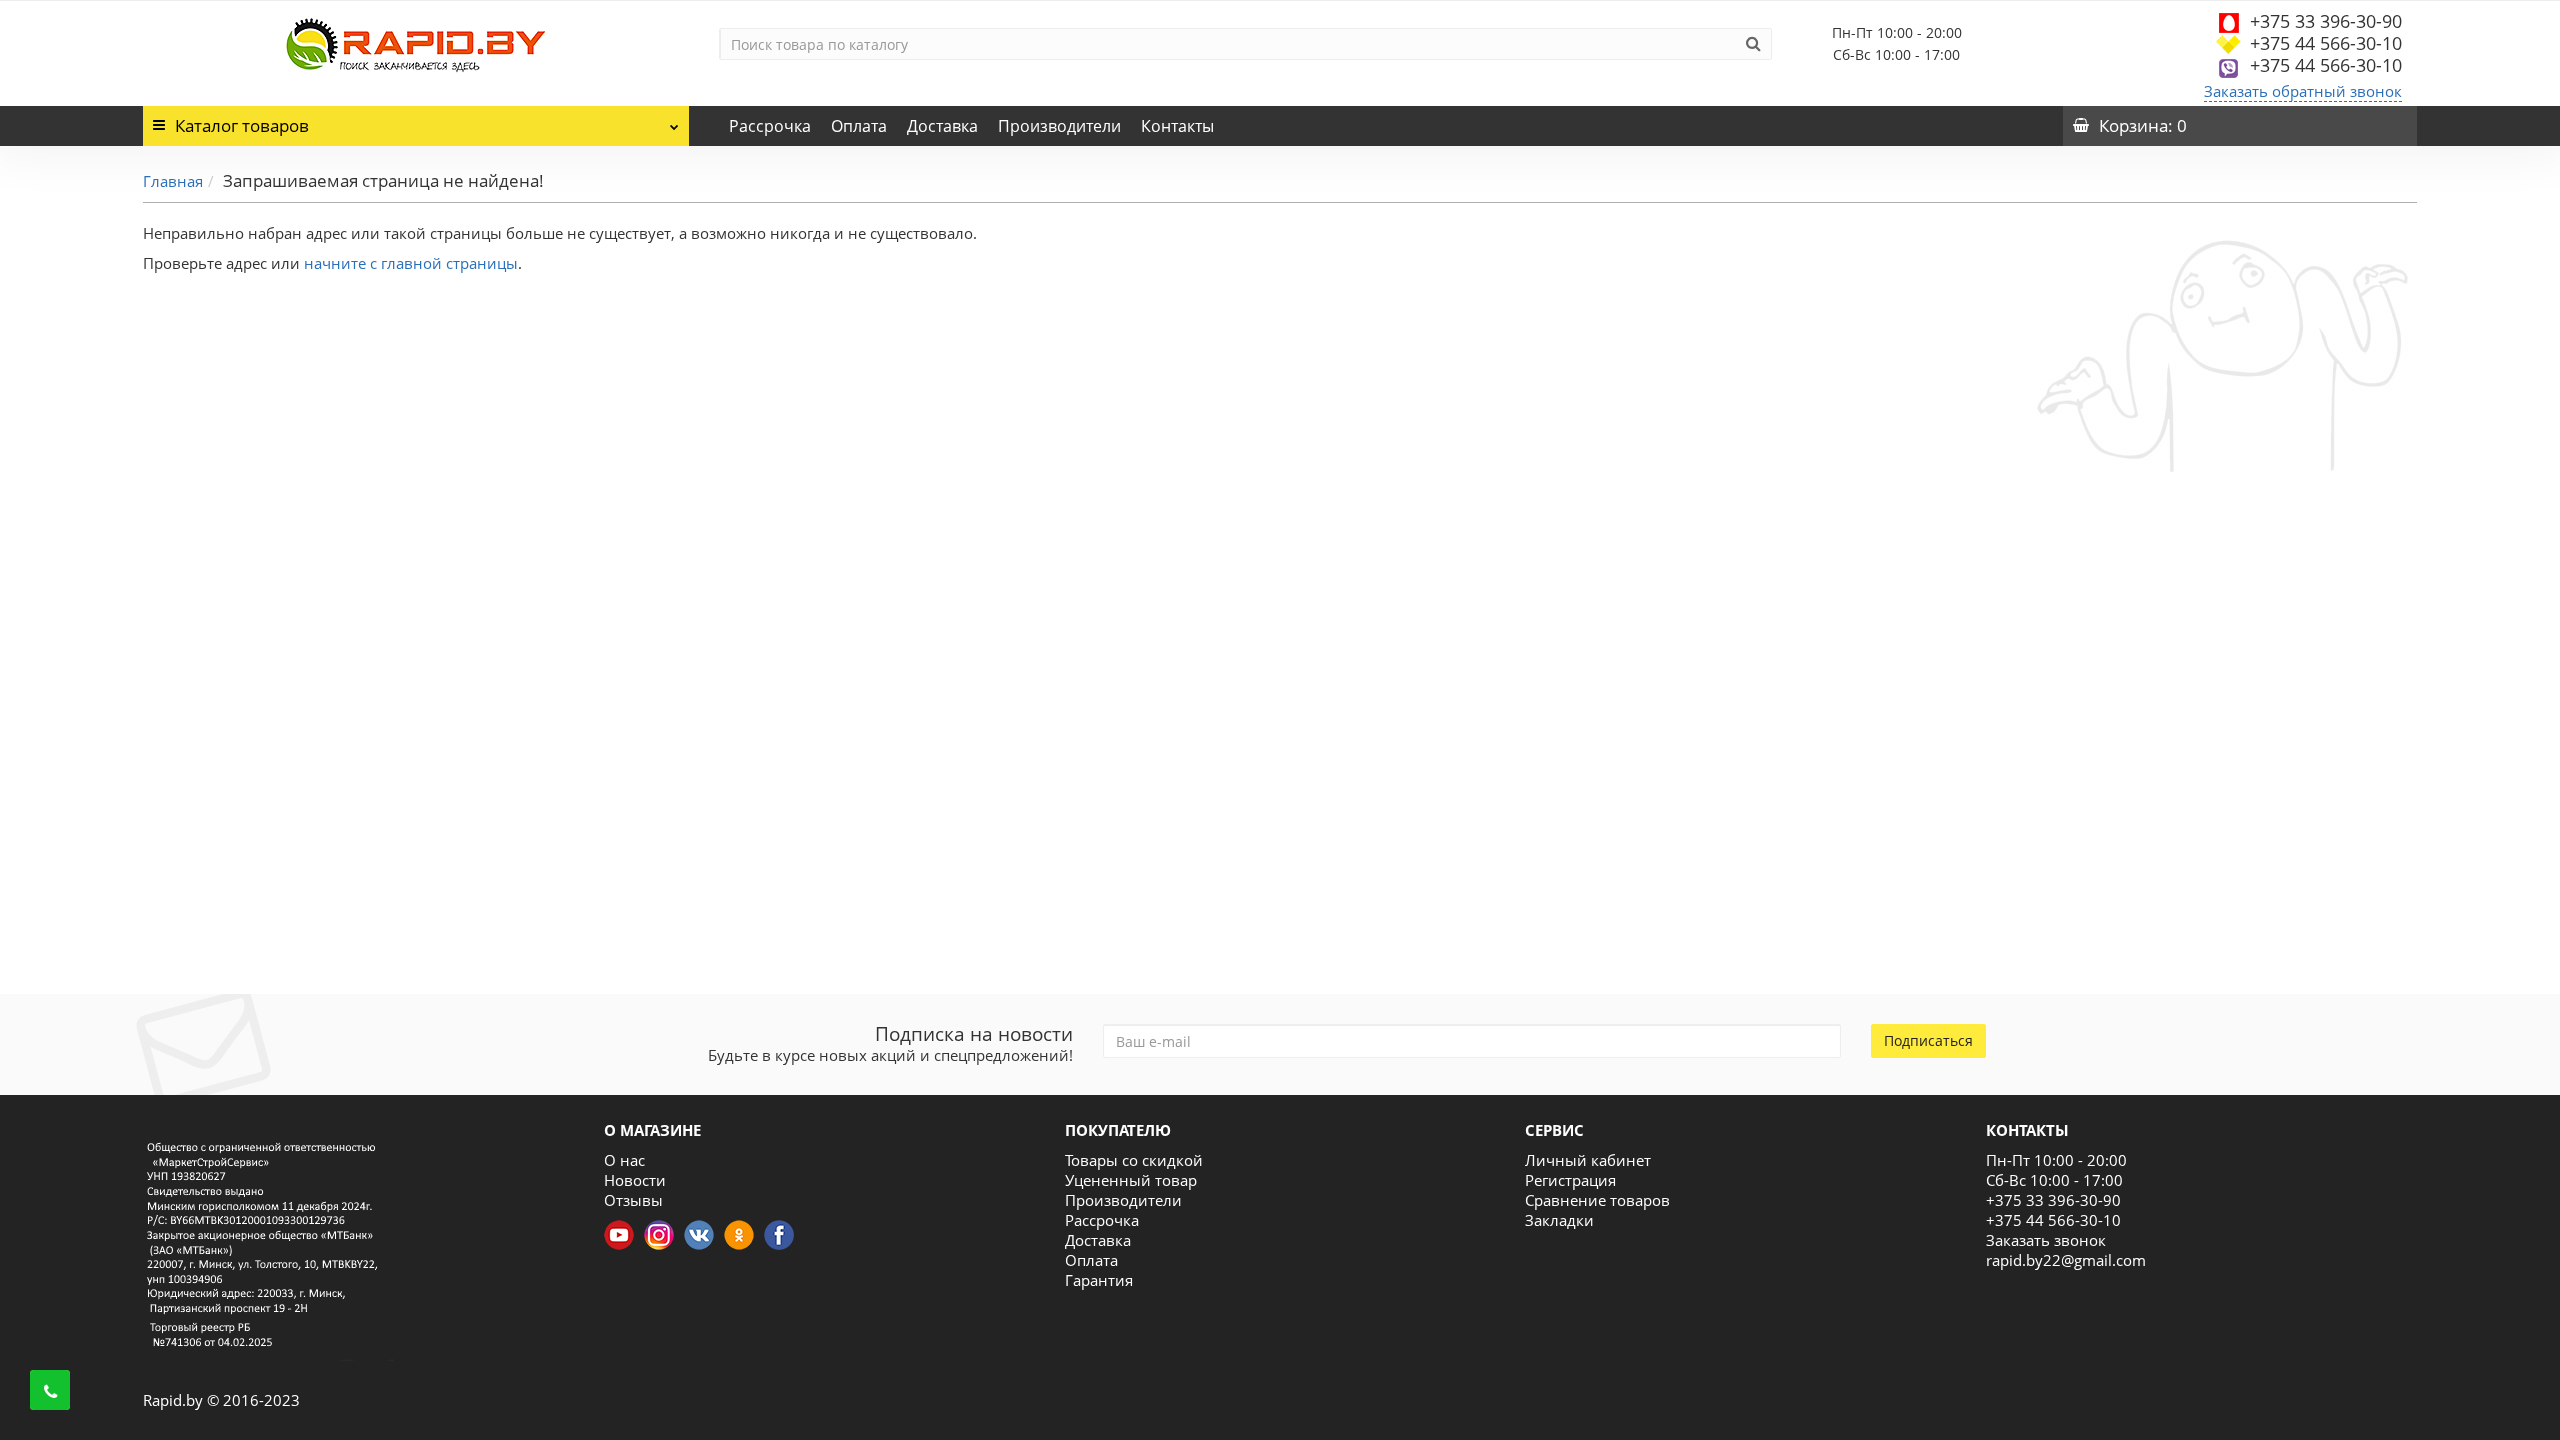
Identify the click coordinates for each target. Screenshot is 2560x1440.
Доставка (942, 126)
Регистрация (1570, 1180)
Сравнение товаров (1597, 1200)
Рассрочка (770, 126)
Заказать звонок (2046, 1240)
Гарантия (1099, 1280)
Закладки (1559, 1220)
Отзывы (633, 1200)
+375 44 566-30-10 (2326, 43)
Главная (173, 181)
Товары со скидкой (1134, 1160)
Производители (1059, 126)
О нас (624, 1160)
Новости (635, 1180)
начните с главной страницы (411, 263)
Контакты (1177, 126)
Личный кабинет (1588, 1160)
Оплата (859, 126)
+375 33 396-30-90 (2326, 21)
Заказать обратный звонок (2303, 91)
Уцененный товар (1131, 1180)
